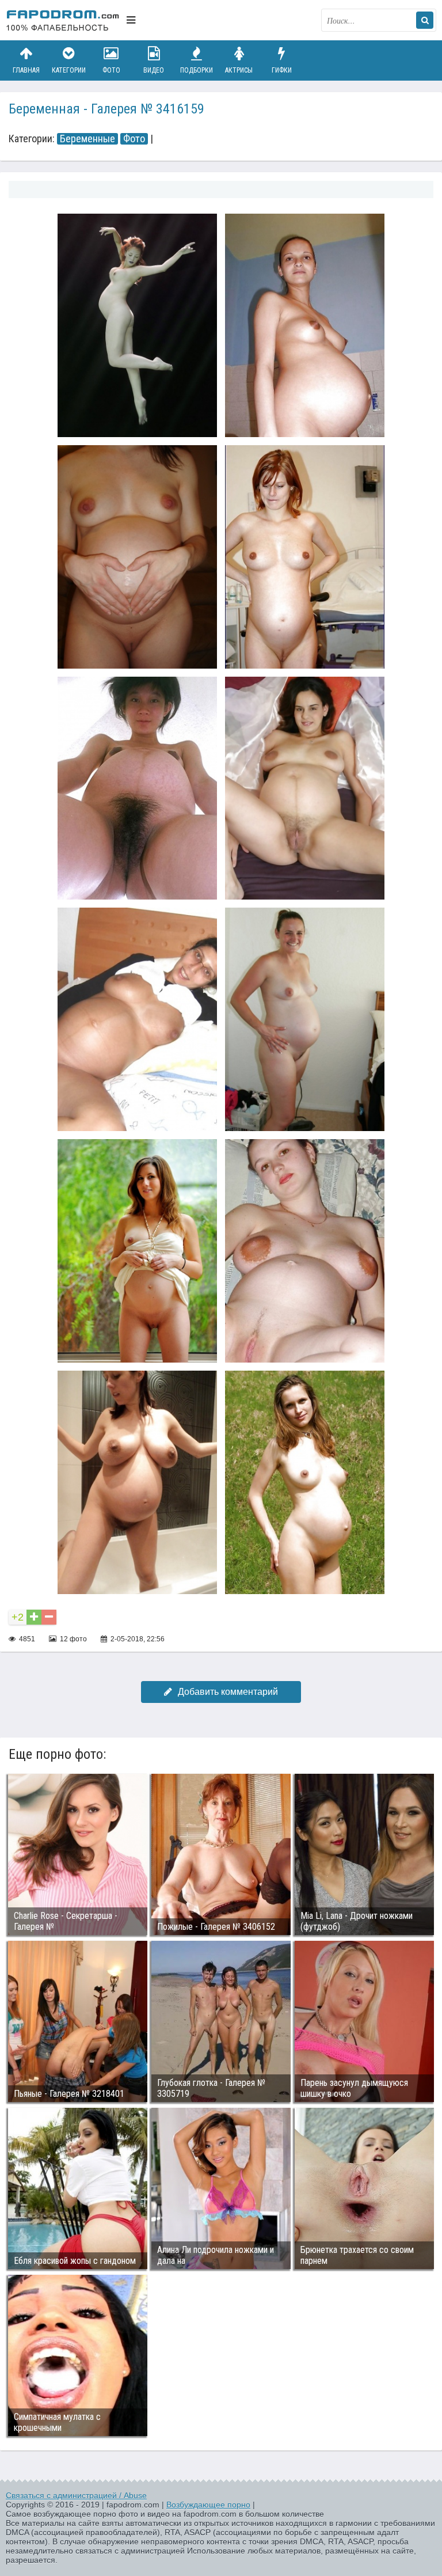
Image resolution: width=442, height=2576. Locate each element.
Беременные (87, 139)
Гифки (282, 70)
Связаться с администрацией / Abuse (76, 2495)
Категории (69, 70)
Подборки (197, 70)
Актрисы (239, 70)
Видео (154, 70)
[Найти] (425, 20)
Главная (26, 70)
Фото (111, 70)
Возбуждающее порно (208, 2505)
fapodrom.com (63, 20)
